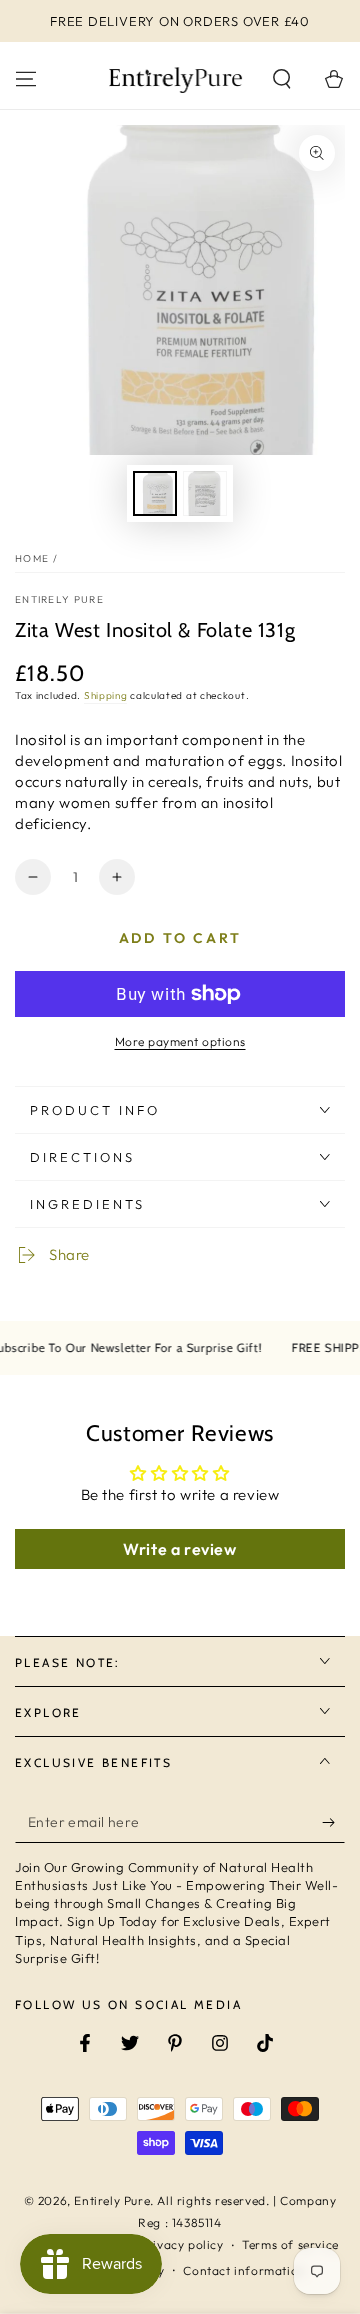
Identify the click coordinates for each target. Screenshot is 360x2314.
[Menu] (26, 79)
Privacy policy (181, 2244)
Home (32, 558)
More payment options (180, 1041)
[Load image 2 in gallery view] (205, 493)
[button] (282, 79)
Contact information (244, 2270)
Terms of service (290, 2244)
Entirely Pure (59, 599)
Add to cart (180, 938)
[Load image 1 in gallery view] (155, 493)
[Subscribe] (333, 1823)
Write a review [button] (179, 1549)
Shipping (106, 695)
